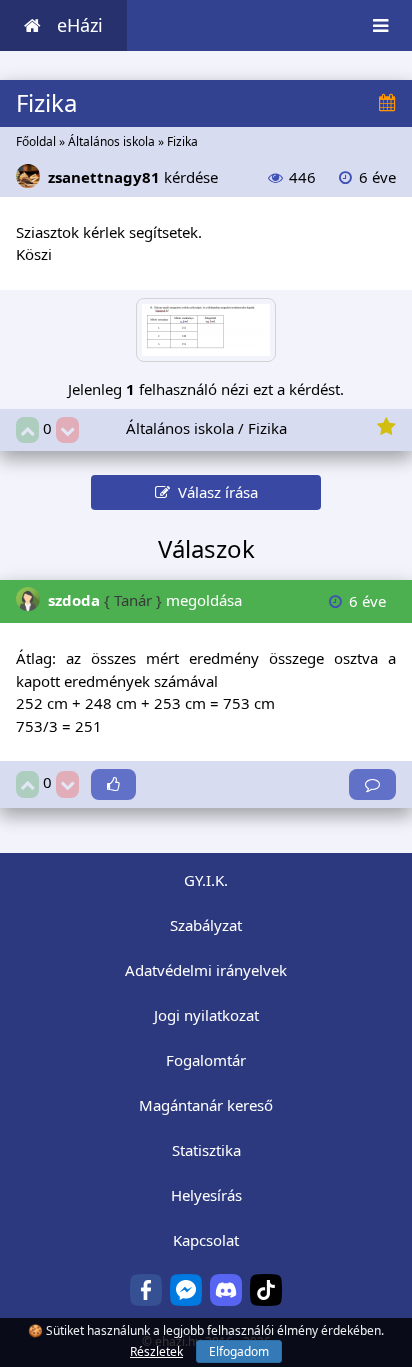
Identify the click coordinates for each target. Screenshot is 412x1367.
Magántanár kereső (206, 1105)
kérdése (133, 177)
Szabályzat (206, 925)
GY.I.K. (206, 880)
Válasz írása (214, 492)
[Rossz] (67, 430)
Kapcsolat (206, 1240)
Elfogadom (239, 1351)
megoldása (145, 600)
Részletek (156, 1351)
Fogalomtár (206, 1060)
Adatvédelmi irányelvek (206, 970)
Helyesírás (206, 1195)
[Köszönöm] (113, 784)
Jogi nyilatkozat (206, 1015)
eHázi (80, 25)
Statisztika (206, 1150)
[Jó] (27, 430)
